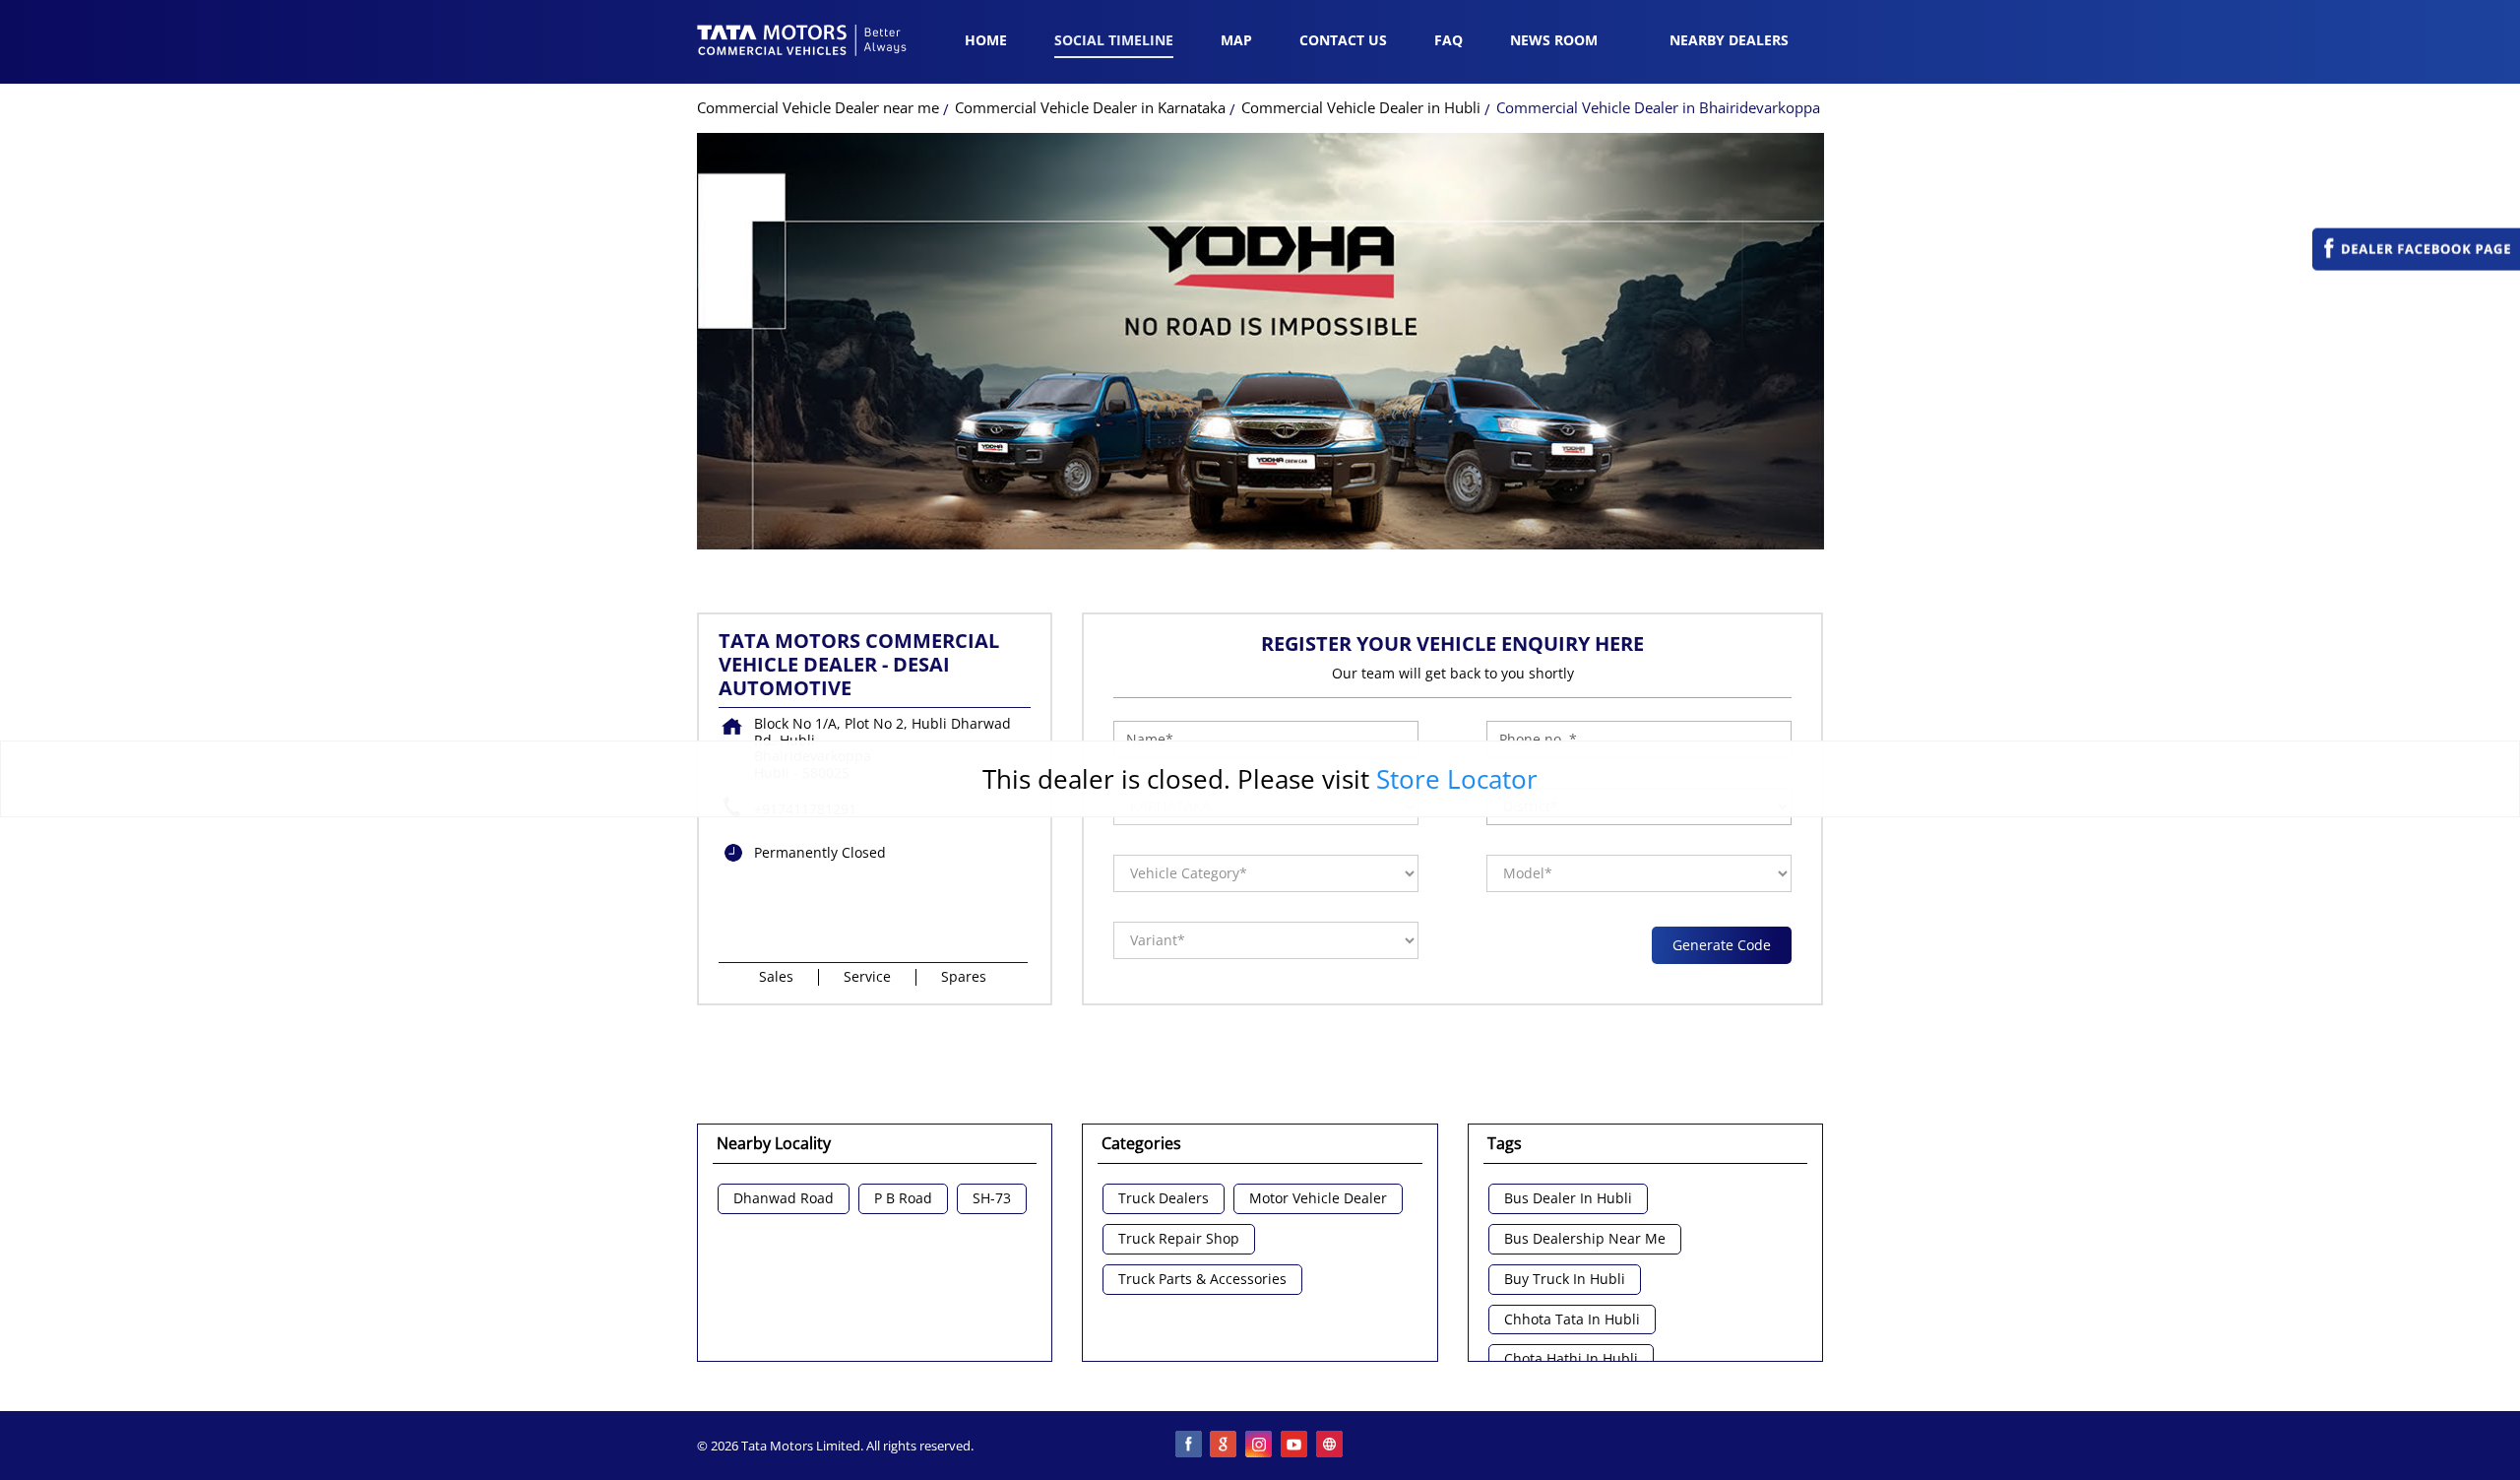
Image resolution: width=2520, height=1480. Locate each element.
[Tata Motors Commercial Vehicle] (802, 42)
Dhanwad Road (784, 1199)
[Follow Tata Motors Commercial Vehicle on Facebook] (1189, 1446)
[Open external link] (2416, 265)
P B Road (903, 1199)
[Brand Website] (1331, 1446)
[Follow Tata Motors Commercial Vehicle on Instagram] (1260, 1446)
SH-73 (992, 1199)
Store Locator (1457, 779)
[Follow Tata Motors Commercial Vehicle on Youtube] (1295, 1446)
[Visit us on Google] (1225, 1446)
